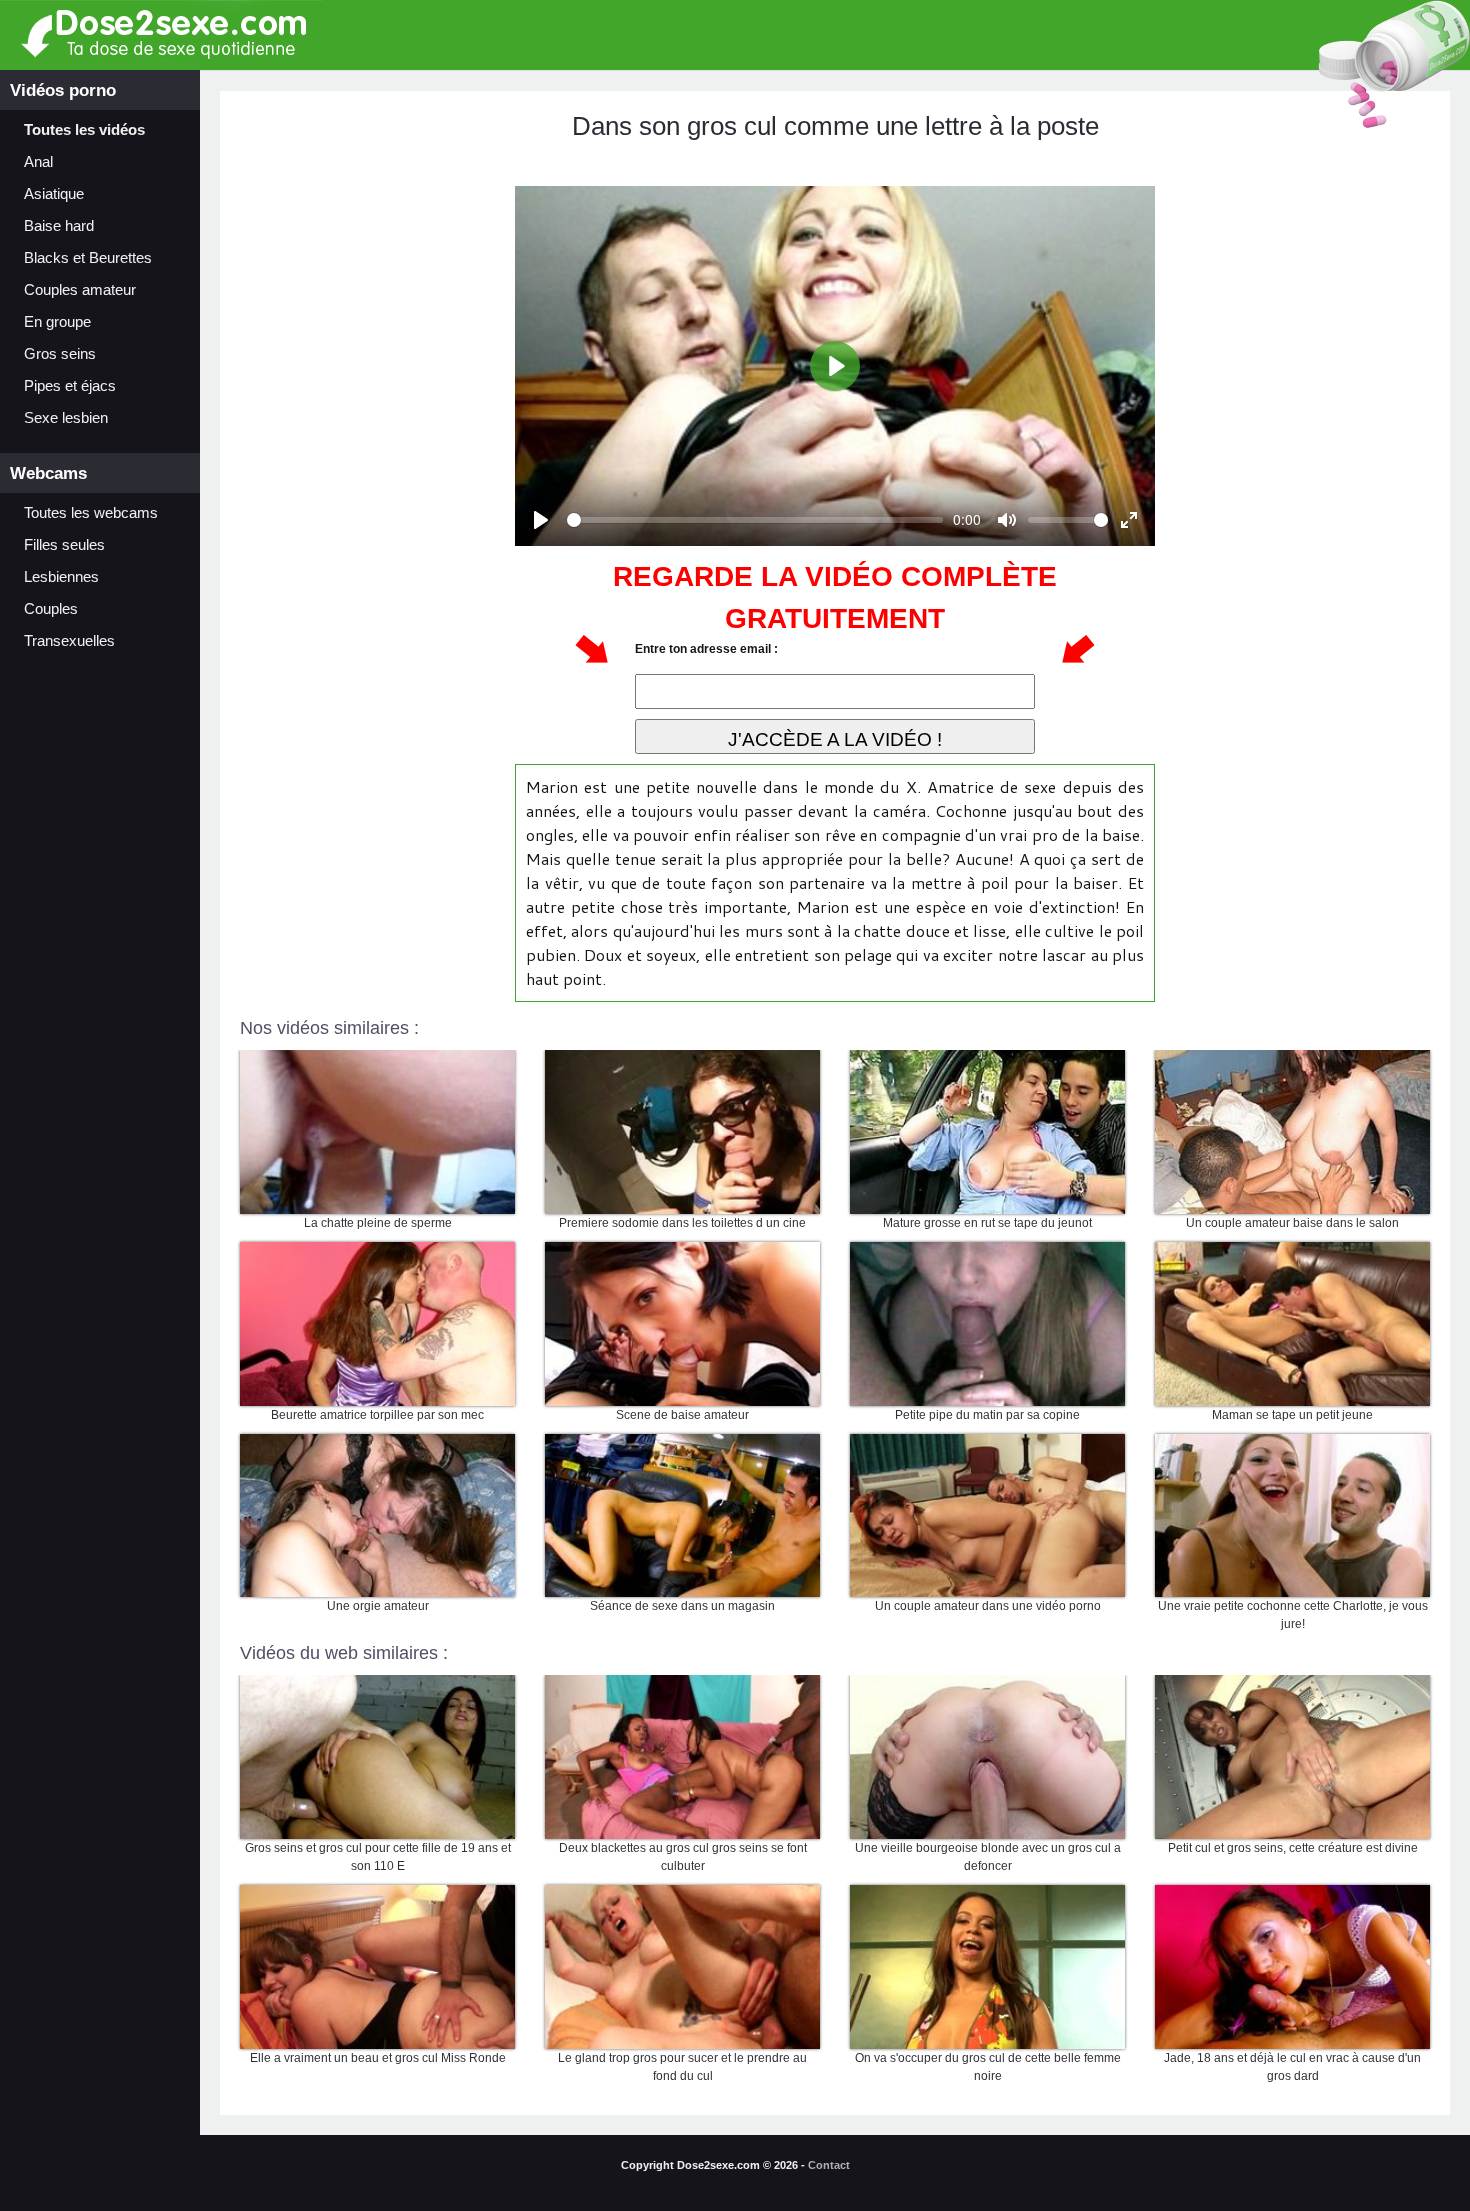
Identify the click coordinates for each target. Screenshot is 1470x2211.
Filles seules (64, 545)
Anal (38, 162)
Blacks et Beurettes (88, 258)
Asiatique (54, 194)
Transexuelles (69, 641)
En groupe (57, 322)
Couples (51, 609)
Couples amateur (80, 290)
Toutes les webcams (91, 513)
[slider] (755, 520)
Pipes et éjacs (70, 386)
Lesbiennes (61, 577)
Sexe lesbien (66, 418)
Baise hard (59, 226)
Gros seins (60, 354)
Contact (829, 2165)
